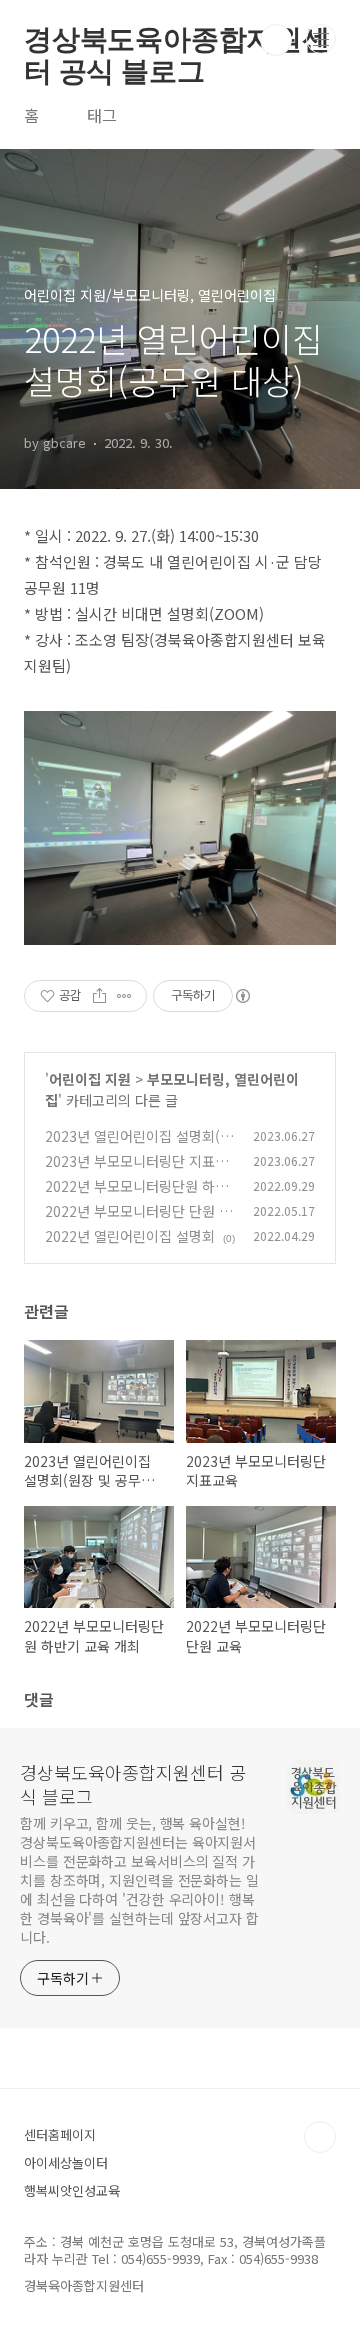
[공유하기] (99, 996)
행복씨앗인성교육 (72, 2190)
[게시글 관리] (124, 996)
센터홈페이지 (60, 2134)
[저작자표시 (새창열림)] (242, 996)
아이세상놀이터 (66, 2162)
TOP (320, 2137)
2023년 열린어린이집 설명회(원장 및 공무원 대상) (139, 1146)
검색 (276, 40)
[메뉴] (321, 39)
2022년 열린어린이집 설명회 (130, 1236)
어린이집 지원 (90, 1079)
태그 (102, 115)
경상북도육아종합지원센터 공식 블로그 (177, 40)
